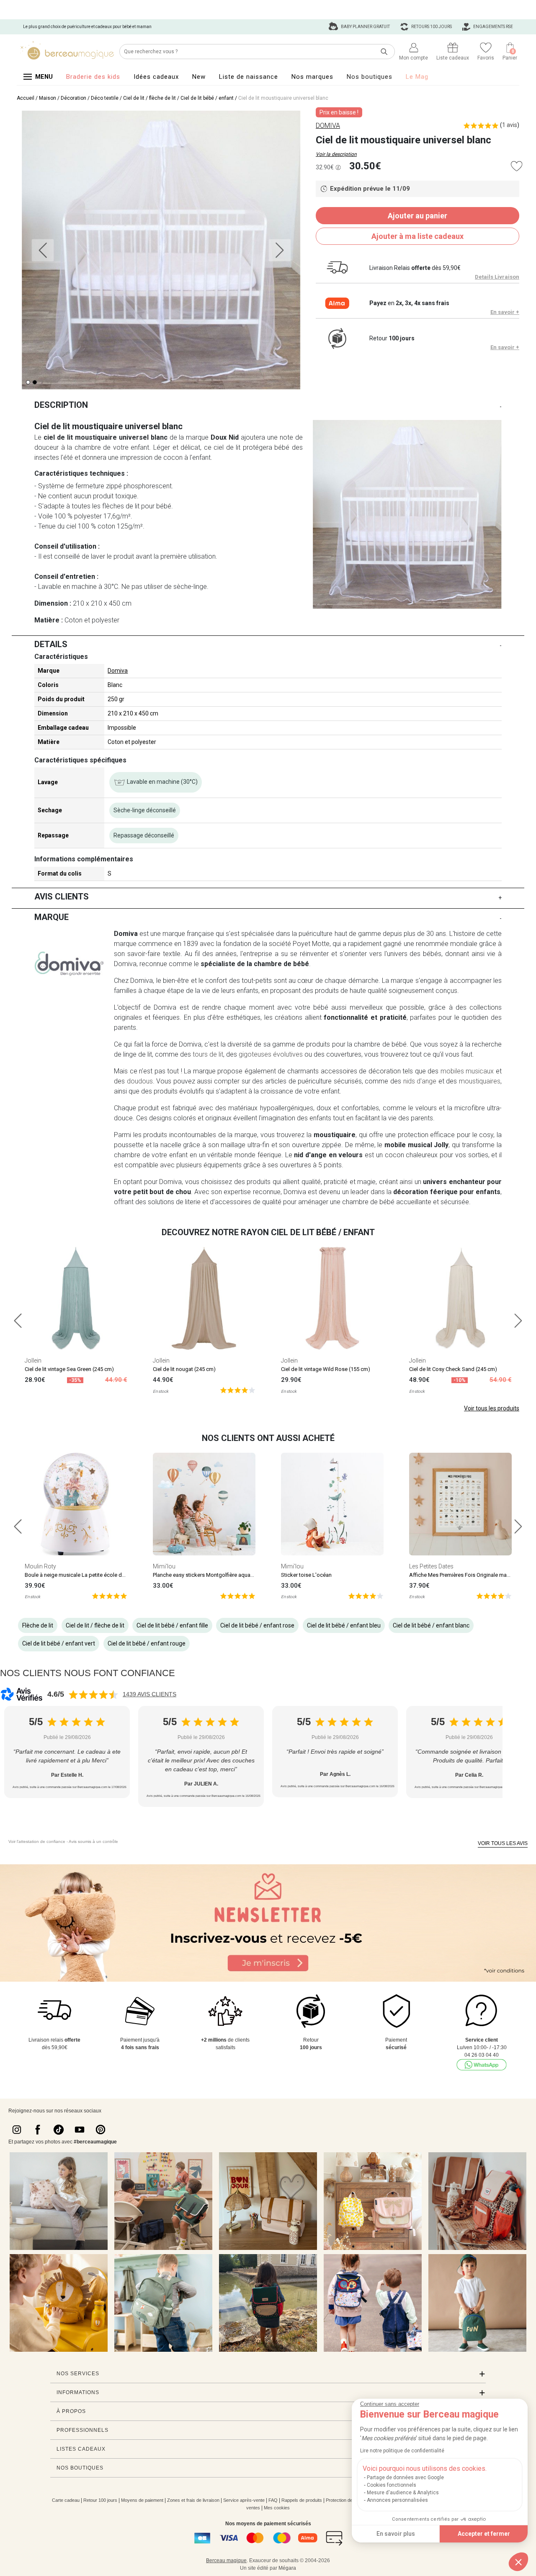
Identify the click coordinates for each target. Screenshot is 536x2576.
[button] (518, 2562)
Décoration (73, 98)
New (199, 77)
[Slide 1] (35, 382)
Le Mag (417, 77)
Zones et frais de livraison (193, 2500)
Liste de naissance (249, 77)
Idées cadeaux (156, 77)
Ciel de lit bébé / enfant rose (257, 1625)
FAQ (273, 2500)
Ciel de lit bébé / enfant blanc (431, 1625)
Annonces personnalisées (397, 2500)
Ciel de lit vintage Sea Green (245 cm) (69, 1369)
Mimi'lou (164, 1566)
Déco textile (105, 98)
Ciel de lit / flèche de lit (149, 98)
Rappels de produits (302, 2500)
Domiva (118, 671)
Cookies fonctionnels (392, 2485)
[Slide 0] (28, 382)
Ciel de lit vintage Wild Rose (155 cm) (326, 1369)
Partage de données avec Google (405, 2478)
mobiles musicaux (467, 1071)
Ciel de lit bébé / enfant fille (172, 1625)
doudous (140, 1081)
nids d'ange (420, 1081)
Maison (48, 98)
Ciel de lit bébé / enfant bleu (344, 1625)
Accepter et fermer (484, 2534)
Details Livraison (497, 277)
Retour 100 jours (100, 2500)
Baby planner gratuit (365, 27)
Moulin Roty (40, 1566)
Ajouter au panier (417, 216)
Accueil (26, 98)
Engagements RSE (493, 27)
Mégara (287, 2568)
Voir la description (336, 154)
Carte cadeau (66, 2500)
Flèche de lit (38, 1625)
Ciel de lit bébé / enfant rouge (147, 1643)
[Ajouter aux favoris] (517, 166)
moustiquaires (480, 1081)
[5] (238, 1390)
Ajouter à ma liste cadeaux (417, 236)
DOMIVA (328, 126)
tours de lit (208, 1054)
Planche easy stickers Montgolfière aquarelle (207, 1575)
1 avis (510, 125)
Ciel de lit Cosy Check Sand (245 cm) (453, 1369)
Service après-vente (244, 2500)
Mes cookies (277, 2508)
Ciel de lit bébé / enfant (207, 98)
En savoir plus (396, 2534)
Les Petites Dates (431, 1566)
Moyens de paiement (142, 2500)
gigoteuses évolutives (271, 1054)
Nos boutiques (370, 77)
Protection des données (350, 2500)
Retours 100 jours (431, 27)
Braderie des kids (93, 77)
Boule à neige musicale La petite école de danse (83, 1575)
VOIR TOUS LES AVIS (503, 1843)
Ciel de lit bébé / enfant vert (59, 1643)
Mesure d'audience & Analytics (403, 2493)
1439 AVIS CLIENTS (149, 1694)
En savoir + (505, 312)
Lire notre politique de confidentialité (402, 2451)
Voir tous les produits (492, 1408)
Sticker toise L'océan (306, 1575)
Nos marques (312, 77)
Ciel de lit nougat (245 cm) (184, 1369)
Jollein (33, 1361)
